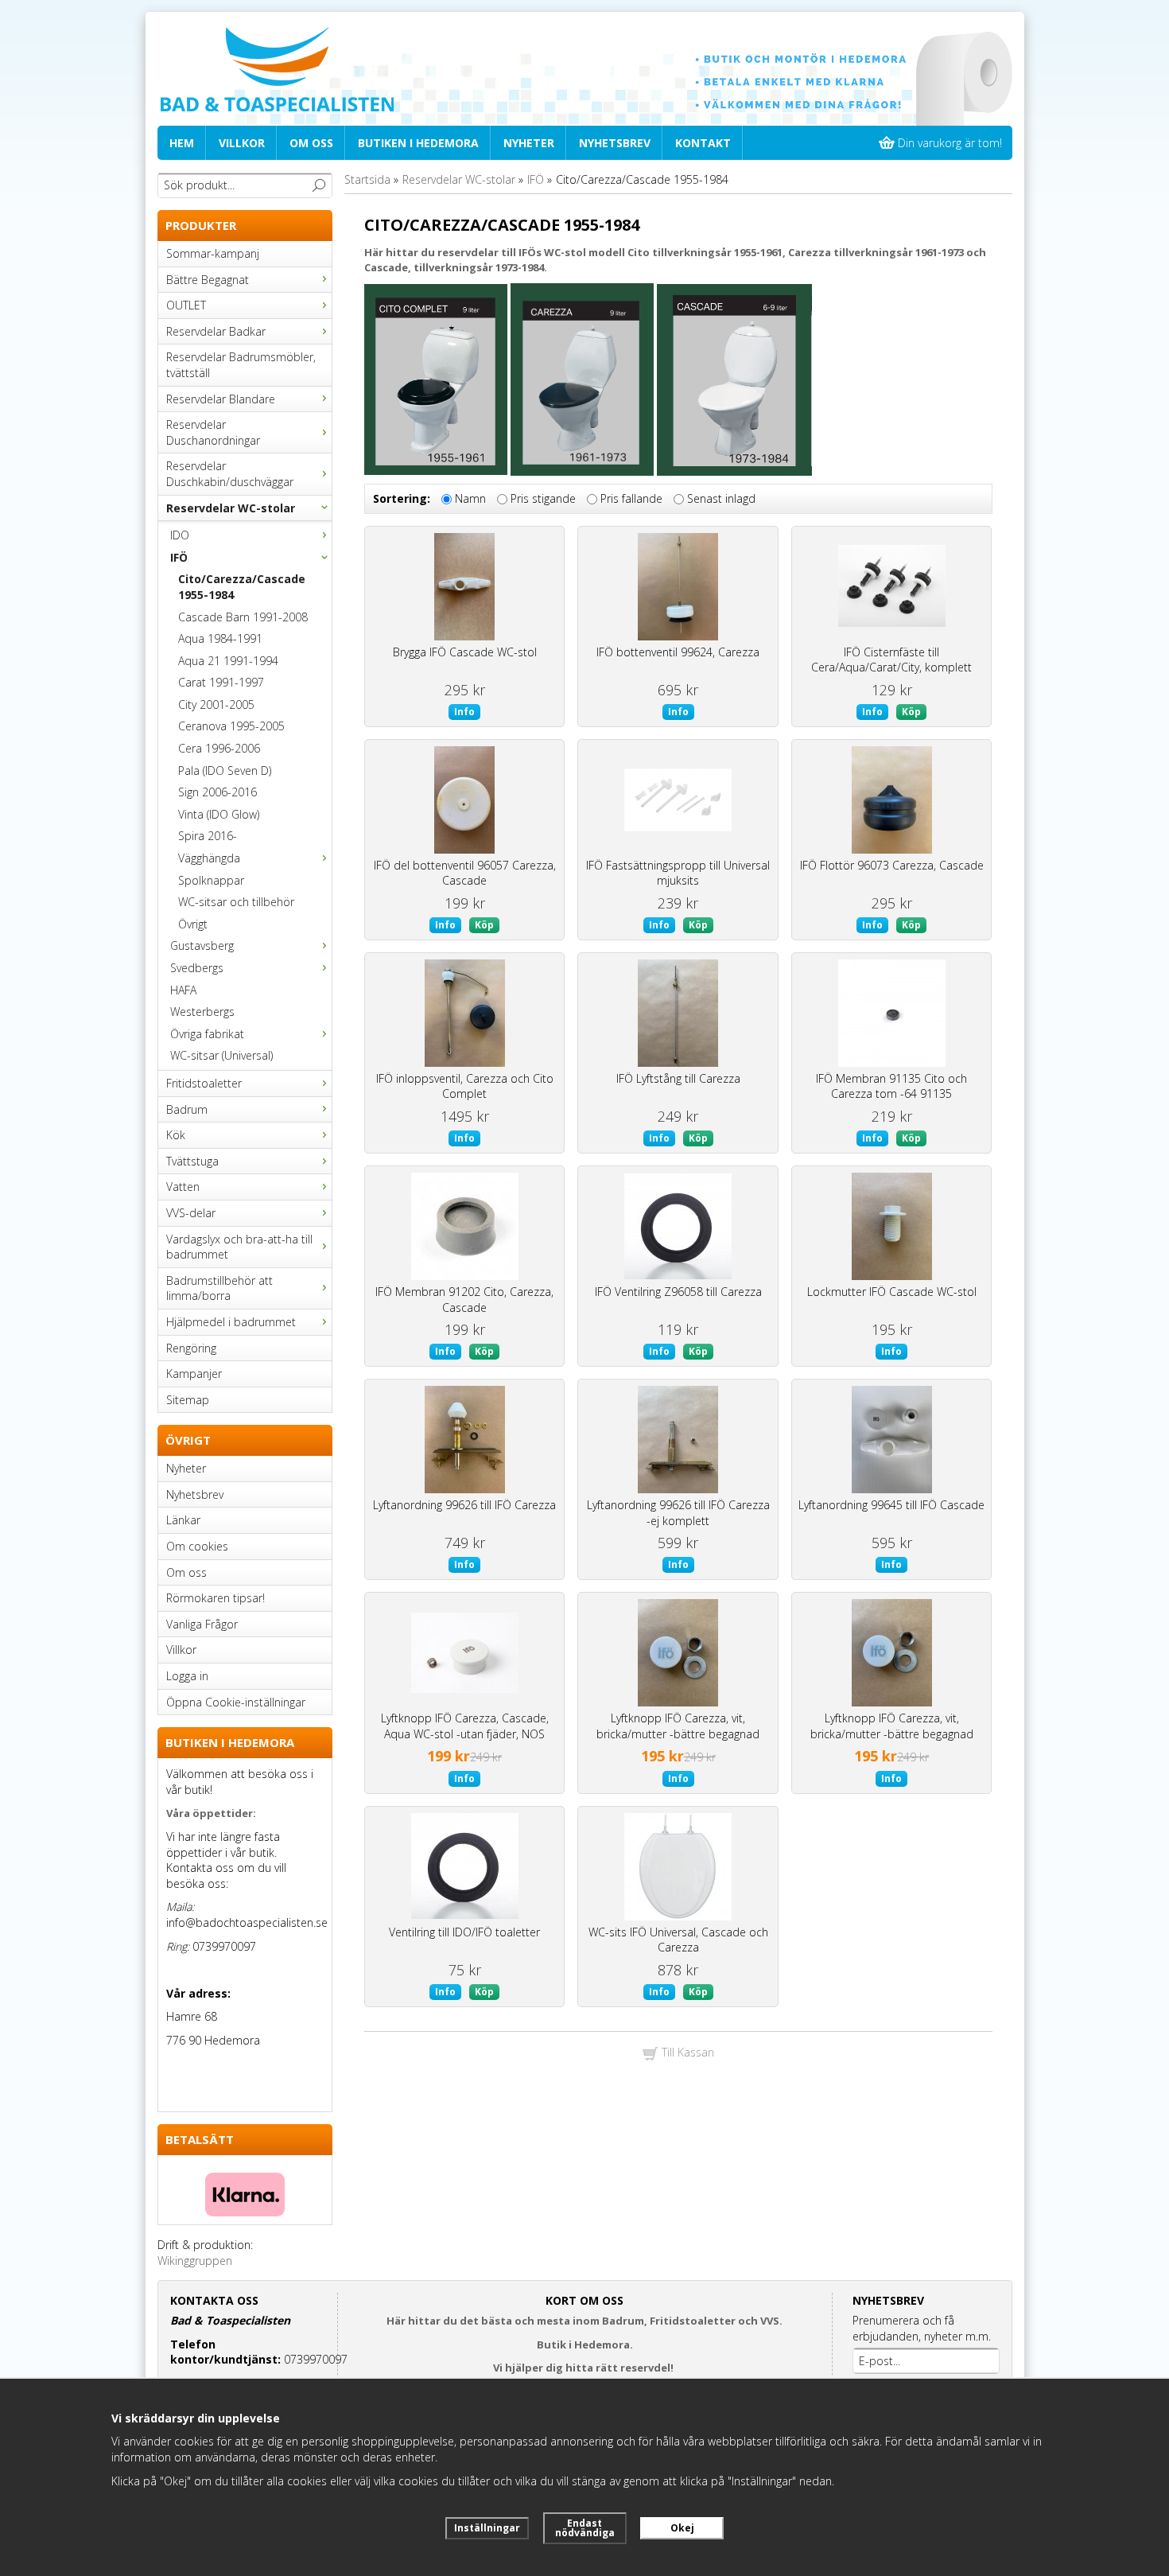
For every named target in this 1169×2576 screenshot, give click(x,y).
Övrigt (193, 924)
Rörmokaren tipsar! (216, 1598)
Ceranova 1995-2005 (231, 726)
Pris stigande (543, 499)
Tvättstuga (192, 1161)
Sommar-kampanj (213, 253)
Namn (470, 499)
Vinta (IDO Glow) (219, 814)
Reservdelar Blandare (221, 399)
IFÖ (179, 557)
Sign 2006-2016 (217, 792)
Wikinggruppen (195, 2261)
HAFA (183, 990)
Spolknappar (211, 880)
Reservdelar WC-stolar (231, 508)
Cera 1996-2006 (219, 748)
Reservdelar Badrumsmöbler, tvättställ (241, 365)
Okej (682, 2528)
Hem (182, 143)
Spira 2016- (208, 836)
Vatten (183, 1187)
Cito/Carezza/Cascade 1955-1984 (242, 587)
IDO (180, 535)
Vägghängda (209, 858)
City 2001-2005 (216, 704)
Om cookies (197, 1546)
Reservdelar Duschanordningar (213, 432)
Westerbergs (202, 1012)
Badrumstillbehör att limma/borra (219, 1288)
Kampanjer (194, 1374)
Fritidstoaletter (204, 1083)
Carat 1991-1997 (221, 682)
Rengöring (191, 1348)
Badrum (187, 1109)
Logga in (187, 1676)
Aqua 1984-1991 (220, 638)
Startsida (367, 179)
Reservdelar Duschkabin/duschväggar (230, 474)
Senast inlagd (721, 499)
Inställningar (487, 2528)
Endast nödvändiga (585, 2528)
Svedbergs (197, 968)
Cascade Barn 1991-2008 (243, 617)
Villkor (242, 143)
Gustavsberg (202, 946)
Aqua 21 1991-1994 (228, 661)
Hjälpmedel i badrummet (231, 1322)
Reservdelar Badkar (216, 331)
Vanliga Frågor (202, 1624)
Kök (176, 1135)
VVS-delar (191, 1213)
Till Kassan (686, 2052)
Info (464, 712)
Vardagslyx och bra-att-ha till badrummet (239, 1247)
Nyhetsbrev (615, 143)
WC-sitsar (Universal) (221, 1055)
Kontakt (703, 143)
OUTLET (186, 305)
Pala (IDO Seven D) (225, 770)
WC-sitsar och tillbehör (236, 902)
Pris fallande (631, 499)
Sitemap (188, 1400)
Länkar (183, 1520)
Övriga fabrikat (207, 1034)
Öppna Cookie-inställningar (236, 1702)
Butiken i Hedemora (418, 143)
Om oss (311, 143)
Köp (911, 712)
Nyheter (529, 143)
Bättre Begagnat (208, 280)
